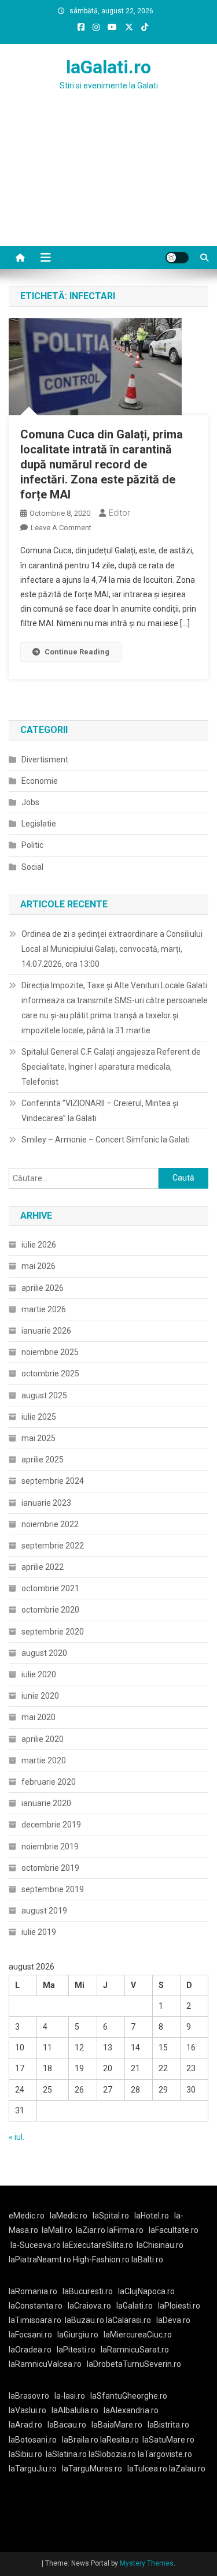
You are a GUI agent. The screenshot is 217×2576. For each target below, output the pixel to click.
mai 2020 (38, 1717)
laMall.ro (57, 2230)
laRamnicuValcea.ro (45, 2364)
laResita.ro (119, 2440)
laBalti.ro (147, 2259)
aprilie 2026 (43, 1288)
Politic (32, 845)
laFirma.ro (125, 2230)
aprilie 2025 (43, 1460)
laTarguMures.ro (92, 2469)
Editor (119, 513)
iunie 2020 (40, 1696)
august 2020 (44, 1653)
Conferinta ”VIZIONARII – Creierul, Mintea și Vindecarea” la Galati (100, 1111)
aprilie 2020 (43, 1739)
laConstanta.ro (36, 2306)
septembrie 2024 (53, 1481)
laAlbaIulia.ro (75, 2410)
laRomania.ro (33, 2291)
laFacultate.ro (174, 2230)
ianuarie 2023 (46, 1503)
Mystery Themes (147, 2563)
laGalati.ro (108, 67)
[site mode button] (177, 258)
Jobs (30, 802)
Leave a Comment (61, 528)
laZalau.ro (187, 2469)
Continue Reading (77, 652)
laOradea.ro (30, 2350)
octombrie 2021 (50, 1588)
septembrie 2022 (53, 1546)
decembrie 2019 (51, 1825)
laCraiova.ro (89, 2306)
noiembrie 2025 (50, 1352)
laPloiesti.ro (179, 2306)
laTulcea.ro (148, 2469)
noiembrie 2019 (50, 1847)
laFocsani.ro (30, 2335)
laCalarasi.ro (128, 2320)
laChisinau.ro (160, 2245)
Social (32, 867)
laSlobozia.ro (112, 2454)
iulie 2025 (39, 1417)
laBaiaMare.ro (117, 2425)
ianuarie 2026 (46, 1331)
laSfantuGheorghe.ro (129, 2396)
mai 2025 (38, 1438)
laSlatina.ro (66, 2454)
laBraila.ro (80, 2440)
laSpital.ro (111, 2216)
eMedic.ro (27, 2216)
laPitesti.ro (76, 2350)
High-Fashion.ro (101, 2259)
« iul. (16, 2137)
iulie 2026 (39, 1245)
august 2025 (44, 1395)
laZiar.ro (91, 2230)
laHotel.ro (152, 2216)
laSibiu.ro (25, 2454)
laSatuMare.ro (168, 2440)
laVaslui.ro (30, 2410)
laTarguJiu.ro (35, 2469)
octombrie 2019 (50, 1868)
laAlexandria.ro (131, 2410)
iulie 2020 (39, 1674)
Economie (40, 781)
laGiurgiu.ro (80, 2335)
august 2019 (44, 1911)
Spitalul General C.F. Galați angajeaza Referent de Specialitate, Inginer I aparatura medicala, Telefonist (111, 1067)
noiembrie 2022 (50, 1524)
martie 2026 (44, 1309)
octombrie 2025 (50, 1373)
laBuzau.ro (85, 2320)
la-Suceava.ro (36, 2245)
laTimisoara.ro (35, 2320)
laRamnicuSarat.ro (135, 2350)
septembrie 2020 (53, 1632)
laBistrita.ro (168, 2425)
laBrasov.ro (29, 2396)
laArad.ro (25, 2425)
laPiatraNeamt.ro (40, 2259)
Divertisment (45, 760)
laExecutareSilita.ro (98, 2245)
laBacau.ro (67, 2425)
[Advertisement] (108, 183)
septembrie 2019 (53, 1889)
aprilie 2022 (43, 1567)
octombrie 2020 (50, 1610)
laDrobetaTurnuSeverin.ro (134, 2364)
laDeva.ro (173, 2320)
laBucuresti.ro (88, 2291)
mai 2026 (38, 1266)
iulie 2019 (39, 1932)
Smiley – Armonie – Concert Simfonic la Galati (106, 1140)
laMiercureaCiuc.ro (138, 2335)
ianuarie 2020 (46, 1803)
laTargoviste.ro (165, 2454)
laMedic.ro (69, 2216)
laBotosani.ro (33, 2440)
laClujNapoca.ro (146, 2291)
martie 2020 (44, 1760)
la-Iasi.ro (70, 2396)
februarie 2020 (49, 1782)
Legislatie (39, 824)
